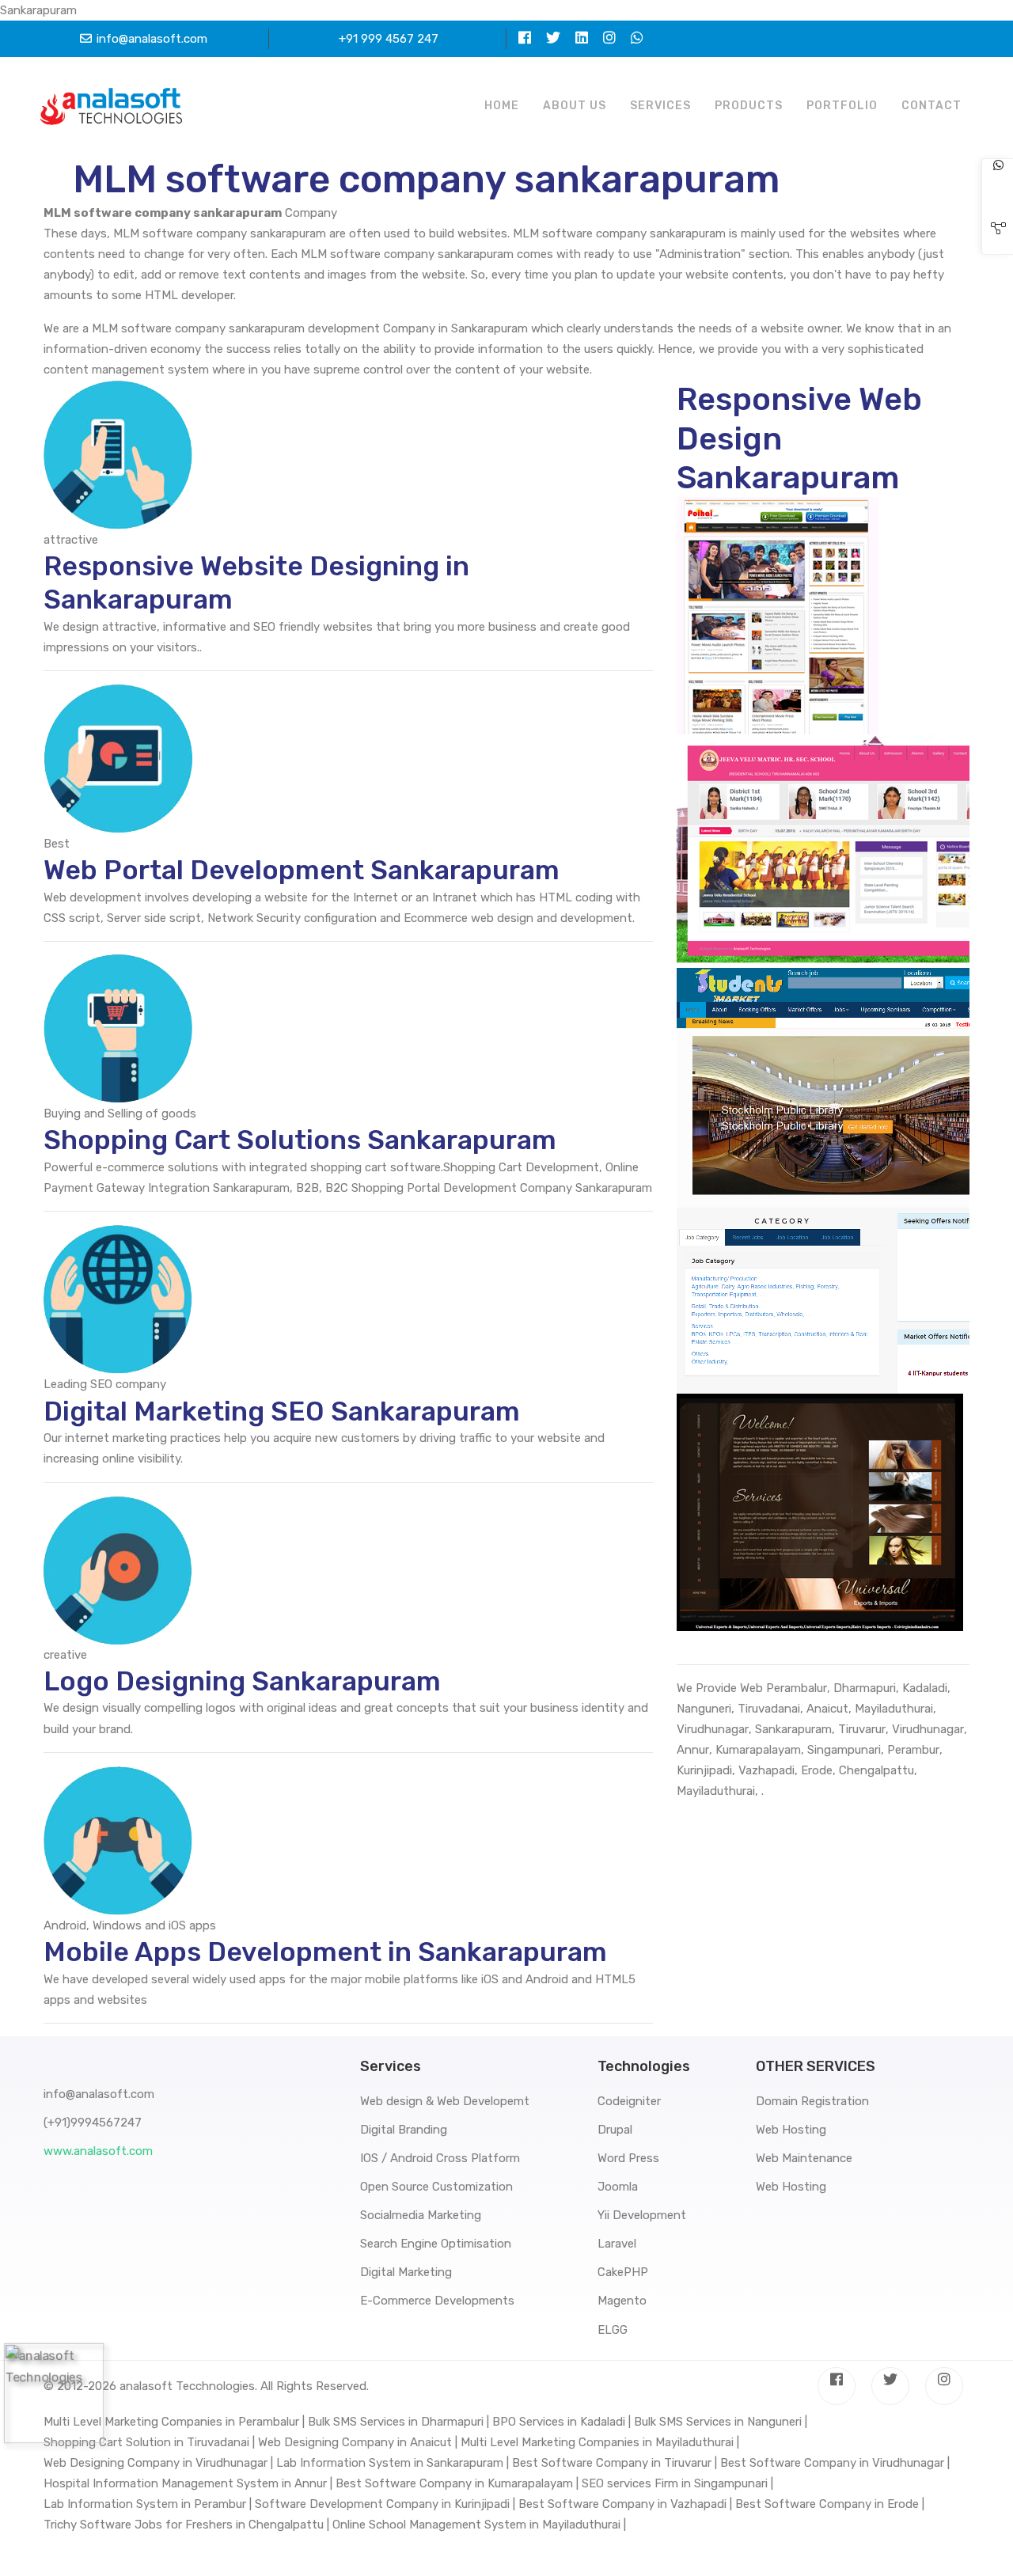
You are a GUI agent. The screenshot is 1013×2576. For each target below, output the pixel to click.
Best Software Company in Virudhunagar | (835, 2463)
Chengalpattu (876, 1770)
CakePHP (623, 2272)
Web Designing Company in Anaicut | (358, 2442)
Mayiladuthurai (894, 1709)
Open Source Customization (436, 2187)
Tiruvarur (862, 1729)
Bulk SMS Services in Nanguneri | (721, 2422)
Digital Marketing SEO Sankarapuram (282, 1411)
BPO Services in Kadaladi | (562, 2422)
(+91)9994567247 (93, 2123)
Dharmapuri (865, 1688)
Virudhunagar (713, 1729)
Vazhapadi (766, 1770)
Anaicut (827, 1709)
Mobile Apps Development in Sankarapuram (325, 1952)
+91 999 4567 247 (389, 39)
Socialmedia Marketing (421, 2215)
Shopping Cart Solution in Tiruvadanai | (149, 2442)
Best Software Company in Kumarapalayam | (457, 2483)
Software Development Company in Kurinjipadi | (385, 2504)
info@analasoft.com (152, 39)
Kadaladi (925, 1688)
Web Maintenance (804, 2158)
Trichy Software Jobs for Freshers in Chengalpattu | (186, 2525)
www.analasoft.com (98, 2151)
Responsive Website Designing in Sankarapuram (256, 583)
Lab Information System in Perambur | (148, 2504)
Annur (693, 1750)
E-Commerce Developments (437, 2301)
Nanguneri (704, 1709)
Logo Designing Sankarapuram (242, 1681)
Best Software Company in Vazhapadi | (625, 2504)
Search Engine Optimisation (436, 2244)
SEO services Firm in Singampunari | (677, 2483)
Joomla (618, 2187)
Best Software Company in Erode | (830, 2504)
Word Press (628, 2158)
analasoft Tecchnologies (187, 2386)
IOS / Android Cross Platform (440, 2158)
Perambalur (797, 1688)
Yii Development (642, 2215)
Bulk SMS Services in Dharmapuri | (398, 2422)
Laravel (617, 2244)
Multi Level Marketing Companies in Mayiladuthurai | (600, 2442)
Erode (817, 1770)
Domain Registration (812, 2101)
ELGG (613, 2330)
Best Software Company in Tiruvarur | (615, 2463)
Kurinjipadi (704, 1770)
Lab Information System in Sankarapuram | (393, 2463)
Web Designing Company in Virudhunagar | (158, 2463)
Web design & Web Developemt (445, 2101)
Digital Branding (404, 2130)
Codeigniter (629, 2101)
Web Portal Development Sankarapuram (302, 870)
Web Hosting (791, 2130)
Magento (622, 2301)
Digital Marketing (406, 2272)
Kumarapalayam (758, 1750)
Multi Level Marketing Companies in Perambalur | (174, 2422)
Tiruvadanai (769, 1709)
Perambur (913, 1750)
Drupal (615, 2130)
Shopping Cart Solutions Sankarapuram (300, 1140)
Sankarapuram (793, 1729)
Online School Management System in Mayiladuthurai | (479, 2525)
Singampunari (844, 1750)
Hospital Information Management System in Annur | (188, 2483)
